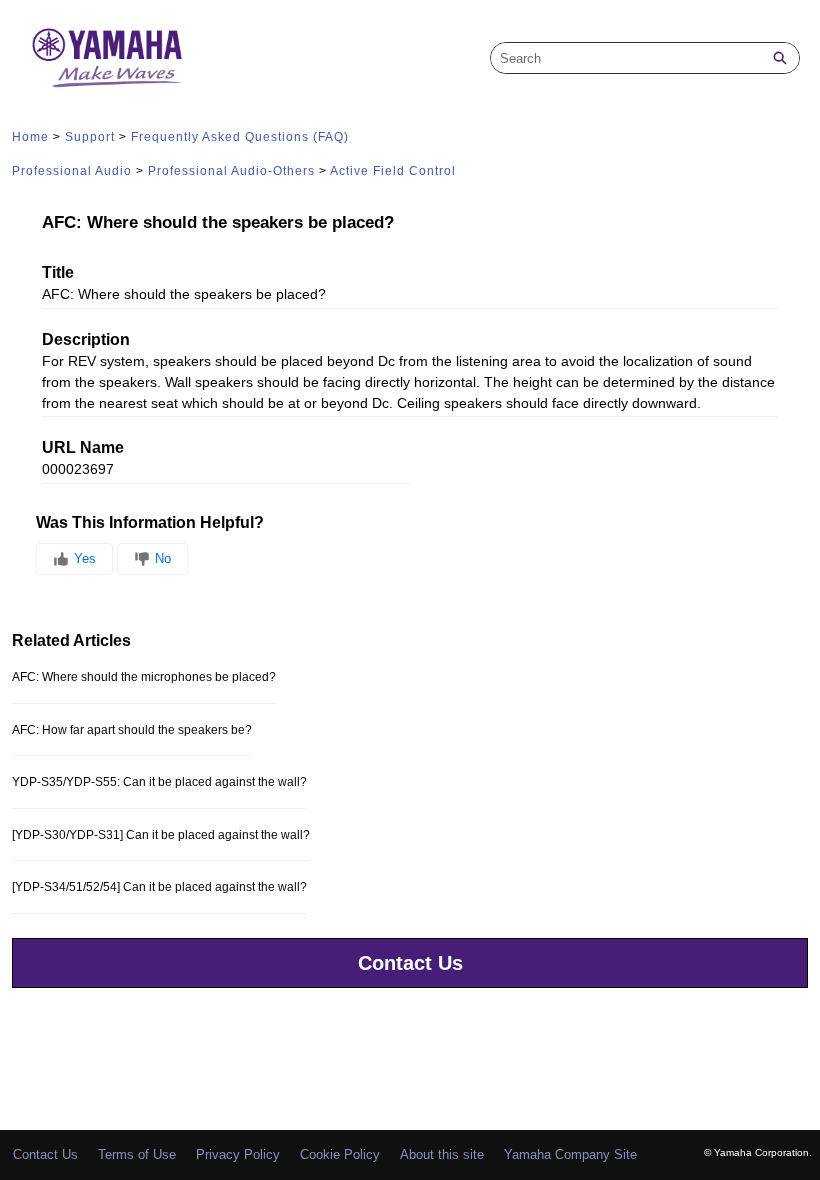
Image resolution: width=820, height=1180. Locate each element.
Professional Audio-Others (231, 171)
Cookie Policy (340, 1154)
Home (30, 137)
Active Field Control (393, 171)
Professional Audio (72, 171)
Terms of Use (137, 1154)
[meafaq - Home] (107, 58)
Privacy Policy (238, 1154)
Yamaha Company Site (570, 1154)
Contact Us (410, 963)
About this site (442, 1154)
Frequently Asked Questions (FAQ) (240, 137)
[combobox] (626, 58)
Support (90, 137)
